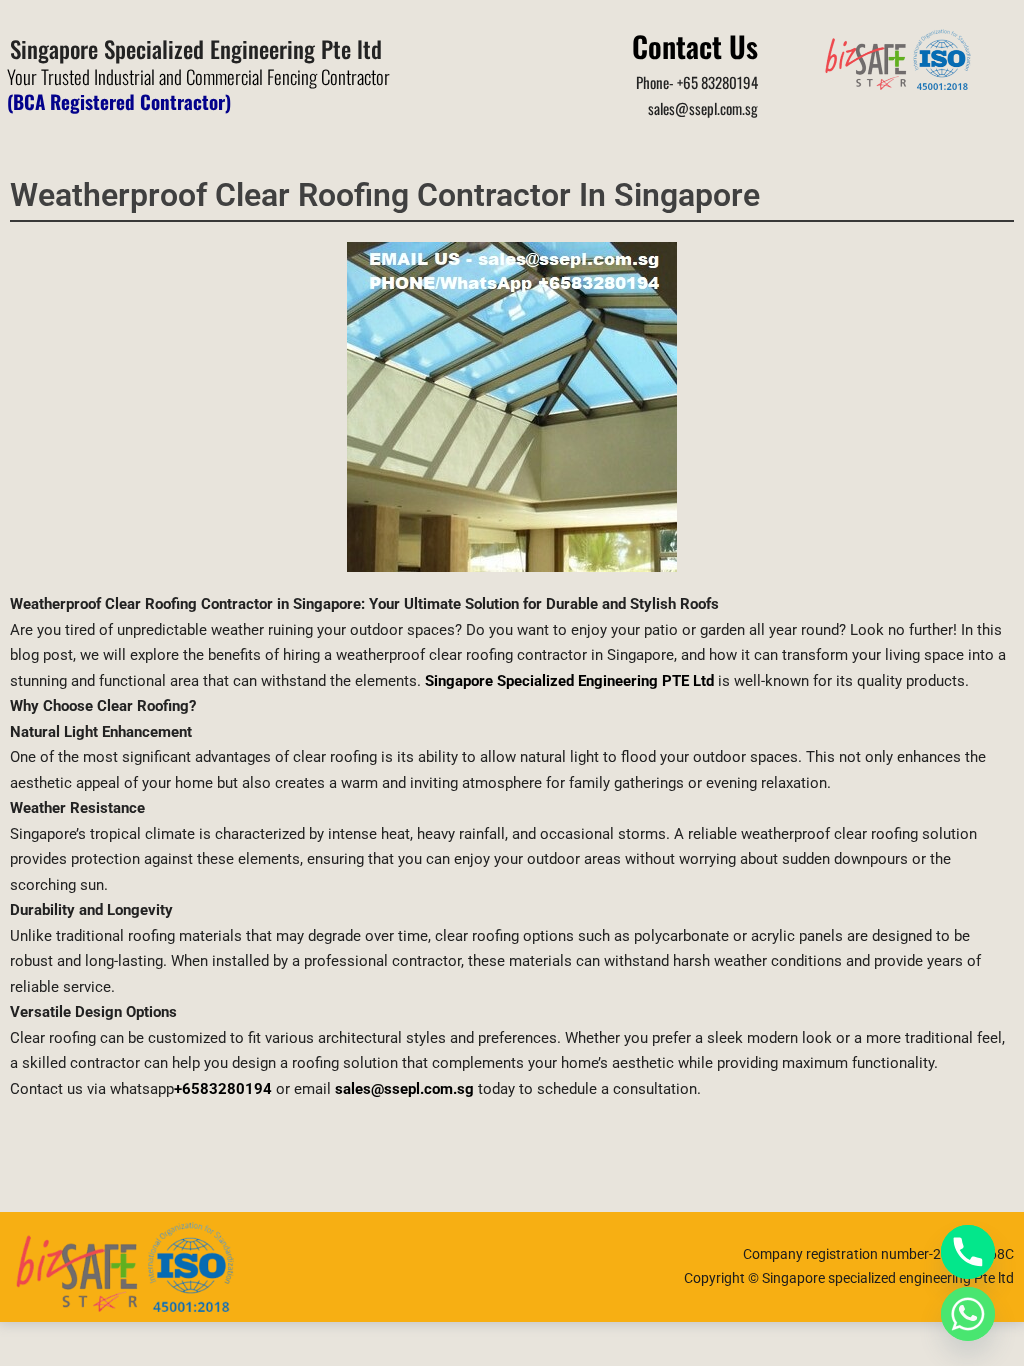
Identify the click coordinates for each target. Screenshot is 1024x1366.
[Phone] (968, 1252)
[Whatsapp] (968, 1314)
